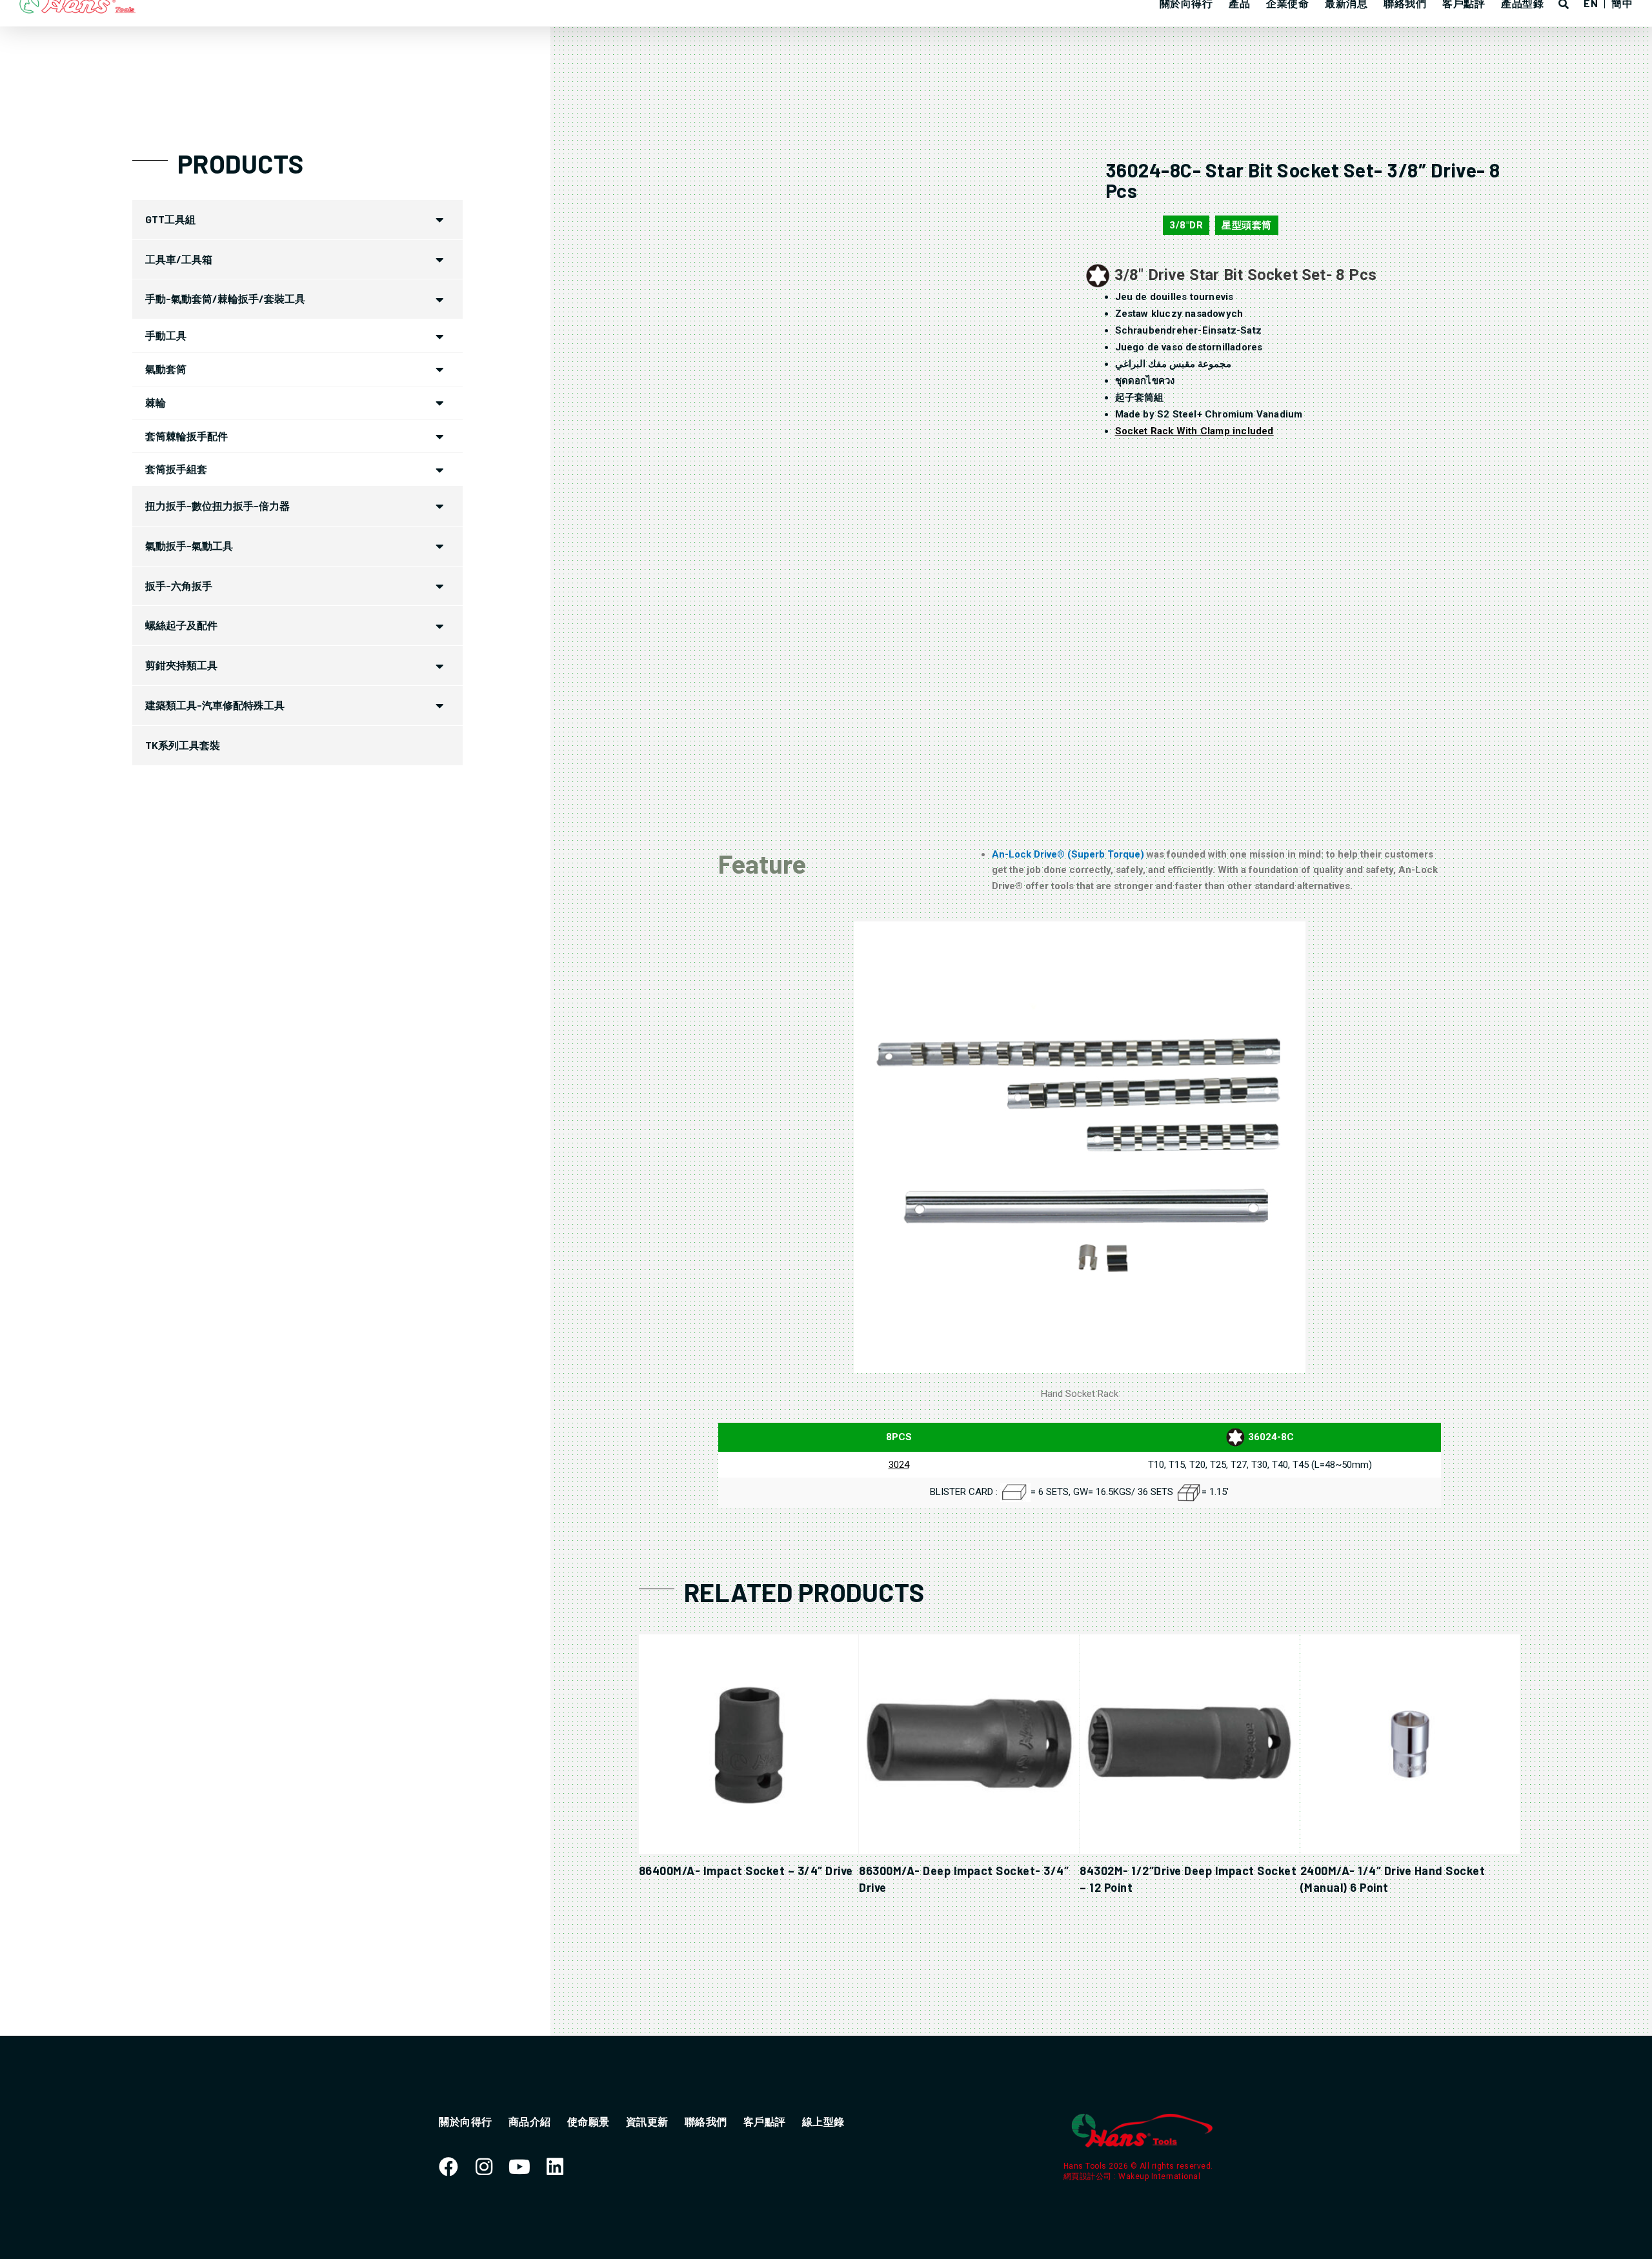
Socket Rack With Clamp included (1194, 431)
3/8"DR (1186, 225)
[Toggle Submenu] (440, 220)
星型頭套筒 (1247, 225)
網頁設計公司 (1089, 2176)
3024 (899, 1465)
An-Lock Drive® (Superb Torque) (1069, 854)
